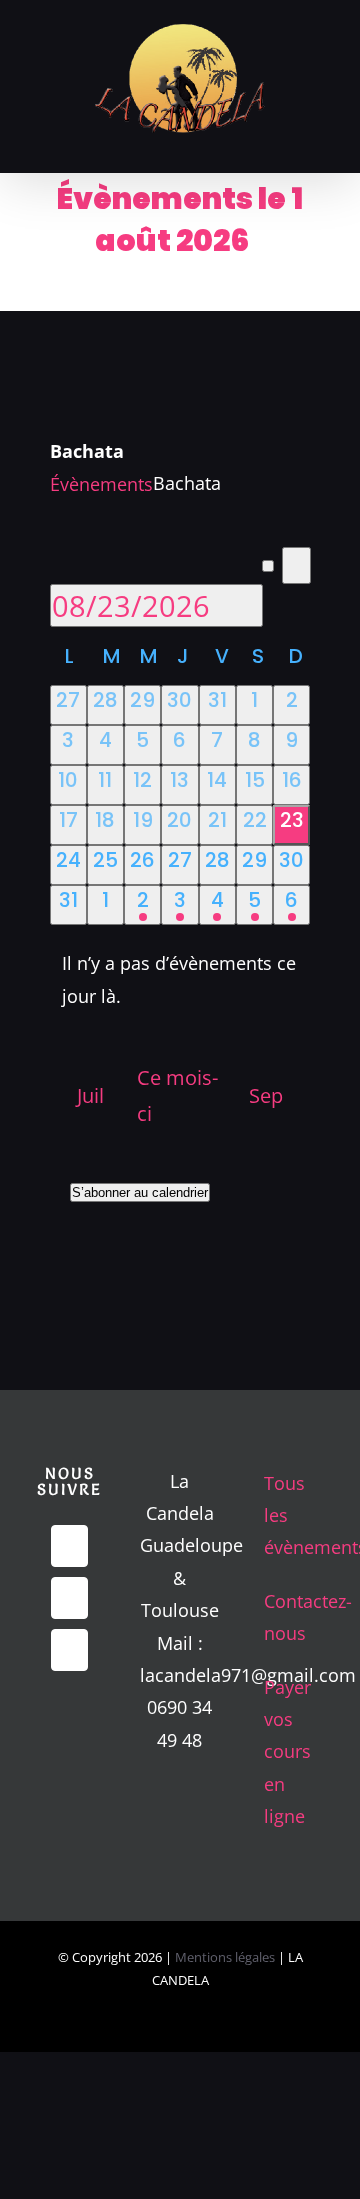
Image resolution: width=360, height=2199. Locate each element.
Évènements (101, 484)
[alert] (180, 979)
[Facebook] (69, 1546)
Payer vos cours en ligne (287, 1752)
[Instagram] (69, 1650)
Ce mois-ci (177, 1095)
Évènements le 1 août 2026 (180, 219)
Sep (266, 1095)
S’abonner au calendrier (140, 1192)
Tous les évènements (291, 1515)
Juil (90, 1095)
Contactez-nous (291, 1617)
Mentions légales (226, 1957)
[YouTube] (69, 1598)
